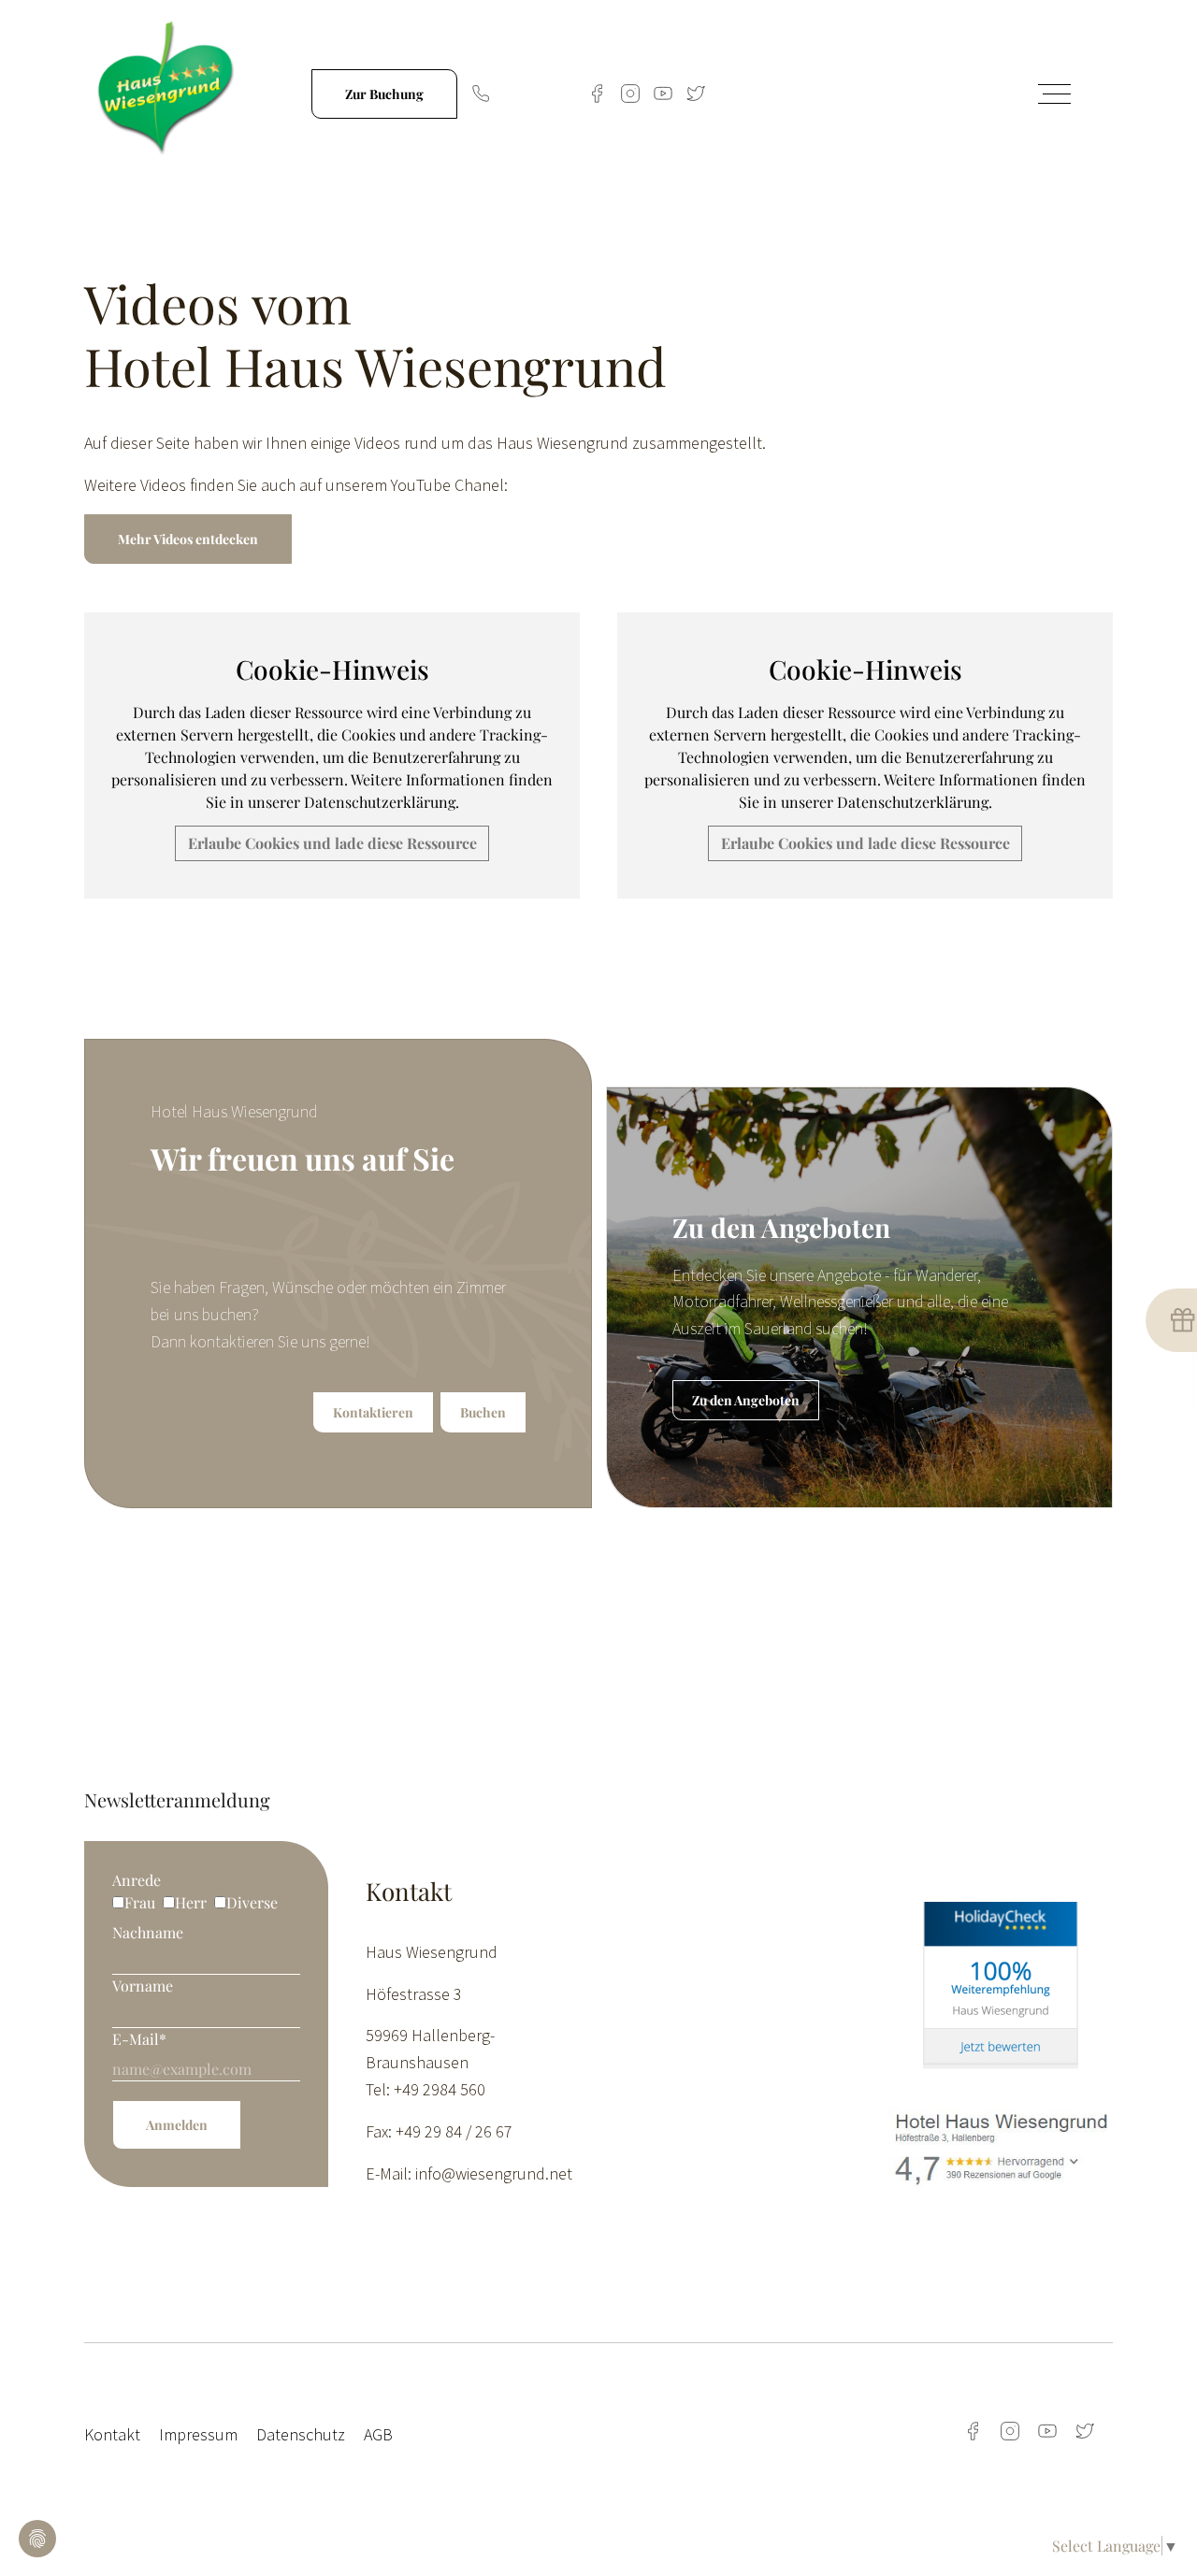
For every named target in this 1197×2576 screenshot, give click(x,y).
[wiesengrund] (170, 91)
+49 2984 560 (534, 94)
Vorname (143, 1986)
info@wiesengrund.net (494, 2173)
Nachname (148, 1932)
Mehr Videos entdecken (188, 539)
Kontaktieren (373, 1412)
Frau (140, 1902)
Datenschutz (301, 2434)
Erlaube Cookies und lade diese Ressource (332, 843)
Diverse (252, 1902)
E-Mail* (139, 2039)
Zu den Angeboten (746, 1400)
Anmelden (177, 2125)
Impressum (198, 2434)
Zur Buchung (384, 94)
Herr (191, 1902)
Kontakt (112, 2434)
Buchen (483, 1412)
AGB (378, 2434)
